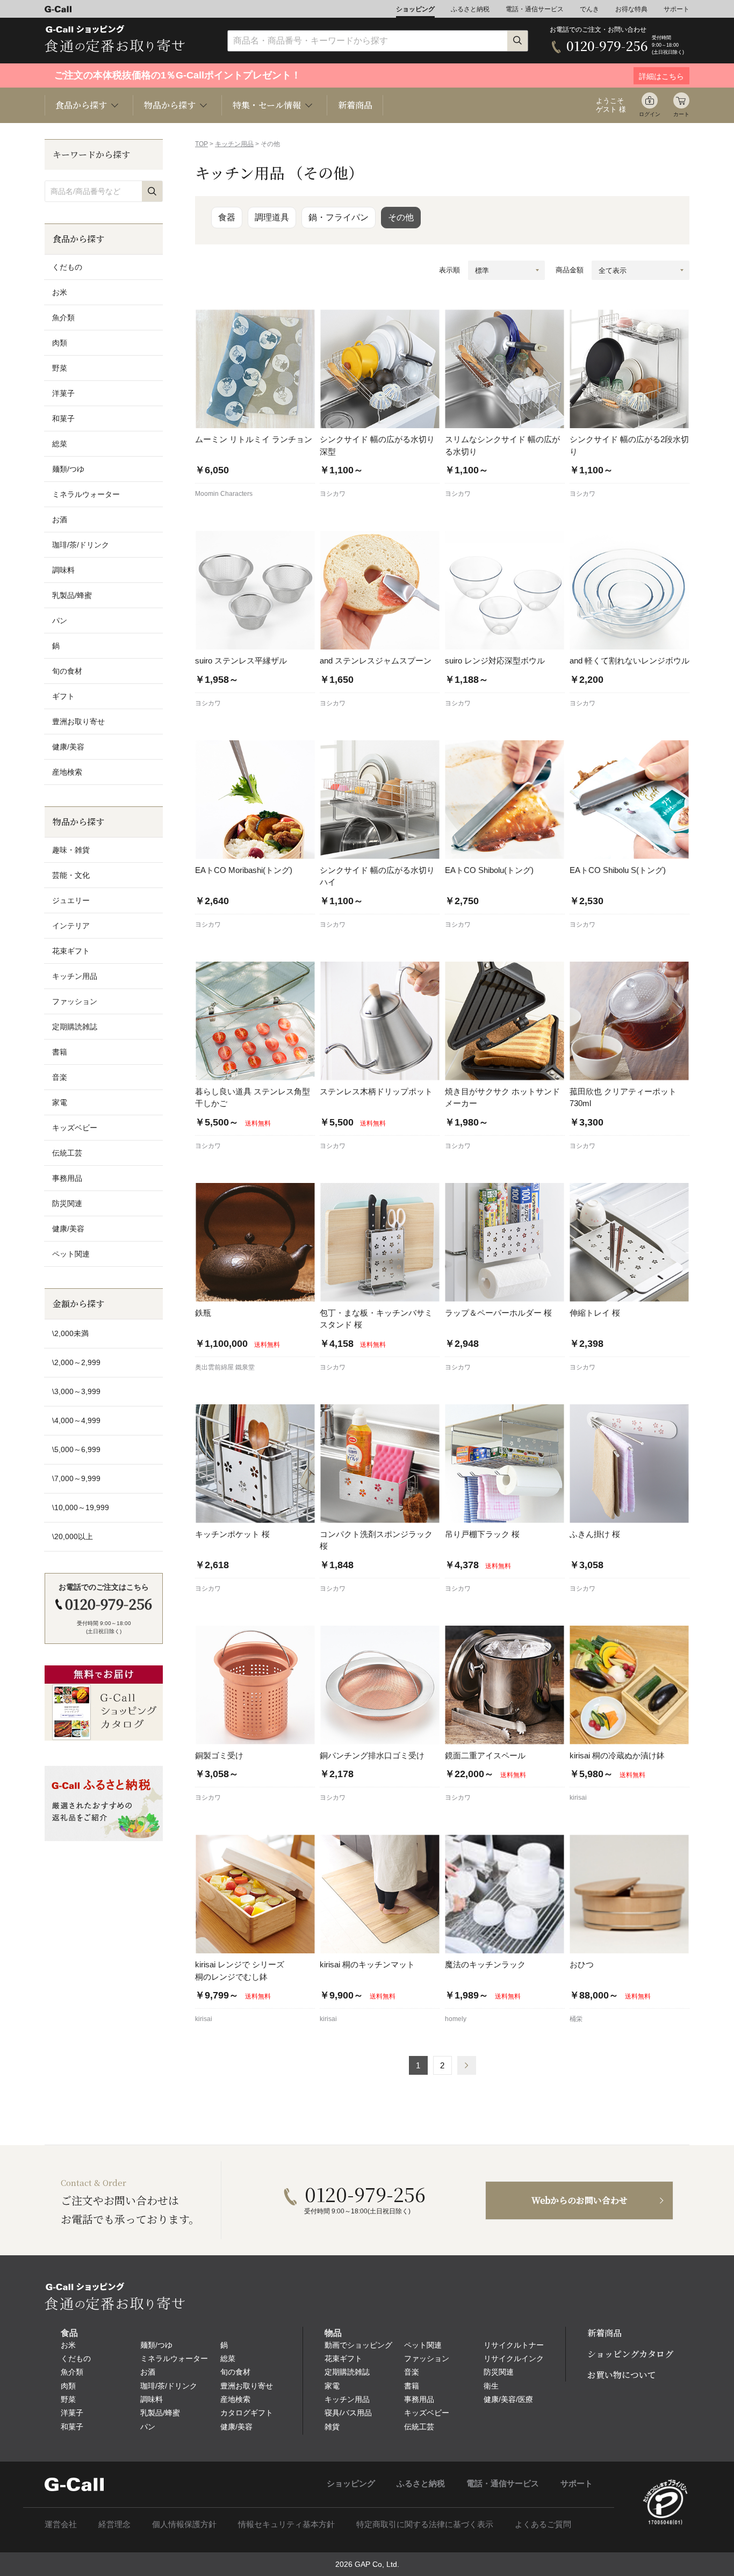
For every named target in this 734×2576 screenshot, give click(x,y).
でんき (589, 9)
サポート (677, 9)
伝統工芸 (67, 1153)
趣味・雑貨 (71, 850)
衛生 (491, 2386)
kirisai (578, 1798)
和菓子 (63, 418)
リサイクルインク (514, 2358)
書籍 (60, 1052)
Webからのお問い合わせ (580, 2200)
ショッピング (415, 9)
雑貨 (332, 2427)
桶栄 (576, 2019)
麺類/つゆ (68, 469)
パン (60, 620)
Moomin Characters (224, 494)
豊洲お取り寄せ (78, 721)
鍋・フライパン (339, 217)
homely (456, 2019)
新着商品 (355, 105)
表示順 (449, 270)
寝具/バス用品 (348, 2413)
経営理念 (114, 2524)
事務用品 (67, 1178)
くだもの (67, 267)
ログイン (650, 114)
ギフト (63, 696)
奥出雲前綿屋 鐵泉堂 (225, 1367)
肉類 (60, 343)
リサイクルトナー (514, 2345)
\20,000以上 (73, 1536)
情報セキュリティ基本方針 (286, 2524)
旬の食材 (67, 671)
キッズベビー (75, 1128)
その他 (401, 217)
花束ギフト (71, 951)
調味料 (63, 570)
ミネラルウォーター (86, 494)
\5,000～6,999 (76, 1449)
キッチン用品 (234, 144)
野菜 (60, 368)
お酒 (60, 519)
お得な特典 (631, 9)
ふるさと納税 (470, 9)
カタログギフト (247, 2413)
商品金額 (570, 270)
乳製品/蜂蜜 (72, 595)
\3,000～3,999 (76, 1391)
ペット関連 (71, 1254)
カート (681, 114)
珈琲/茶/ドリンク (81, 545)
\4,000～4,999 (76, 1420)
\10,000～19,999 (81, 1507)
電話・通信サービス (535, 9)
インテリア (71, 926)
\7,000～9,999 (76, 1478)
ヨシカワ (333, 494)
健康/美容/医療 (508, 2399)
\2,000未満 (70, 1333)
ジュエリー (71, 900)
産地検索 (67, 772)
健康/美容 (68, 747)
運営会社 (61, 2524)
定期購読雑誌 (75, 1027)
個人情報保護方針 (184, 2524)
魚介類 (63, 318)
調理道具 (272, 217)
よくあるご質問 (543, 2524)
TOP (202, 144)
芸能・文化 (71, 875)
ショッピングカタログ (630, 2354)
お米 (60, 292)
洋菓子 (63, 393)
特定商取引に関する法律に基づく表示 (425, 2524)
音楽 (60, 1077)
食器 (227, 217)
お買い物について (622, 2375)
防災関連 (67, 1203)
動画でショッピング (358, 2345)
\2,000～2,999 (76, 1362)
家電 (60, 1102)
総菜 (60, 444)
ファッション (75, 1001)
